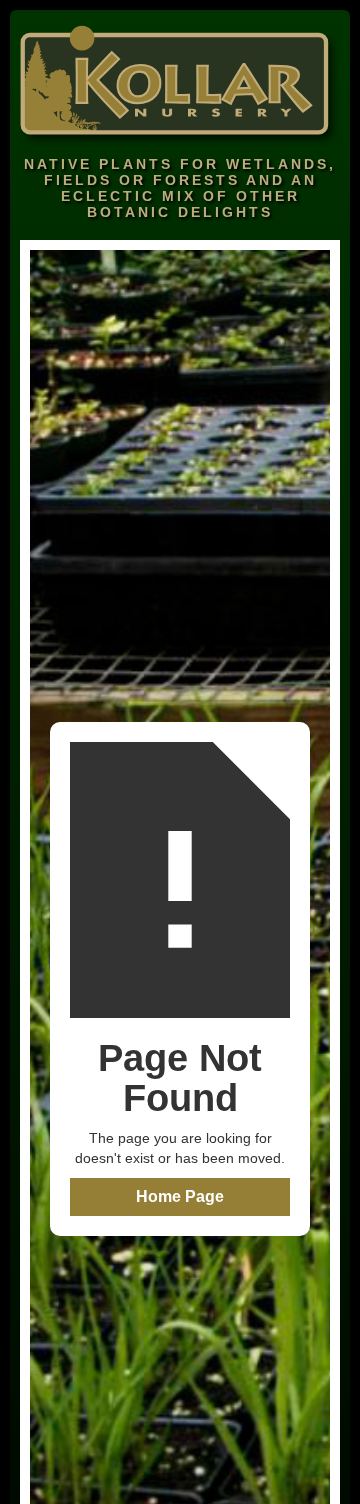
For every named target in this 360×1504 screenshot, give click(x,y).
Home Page (180, 1196)
